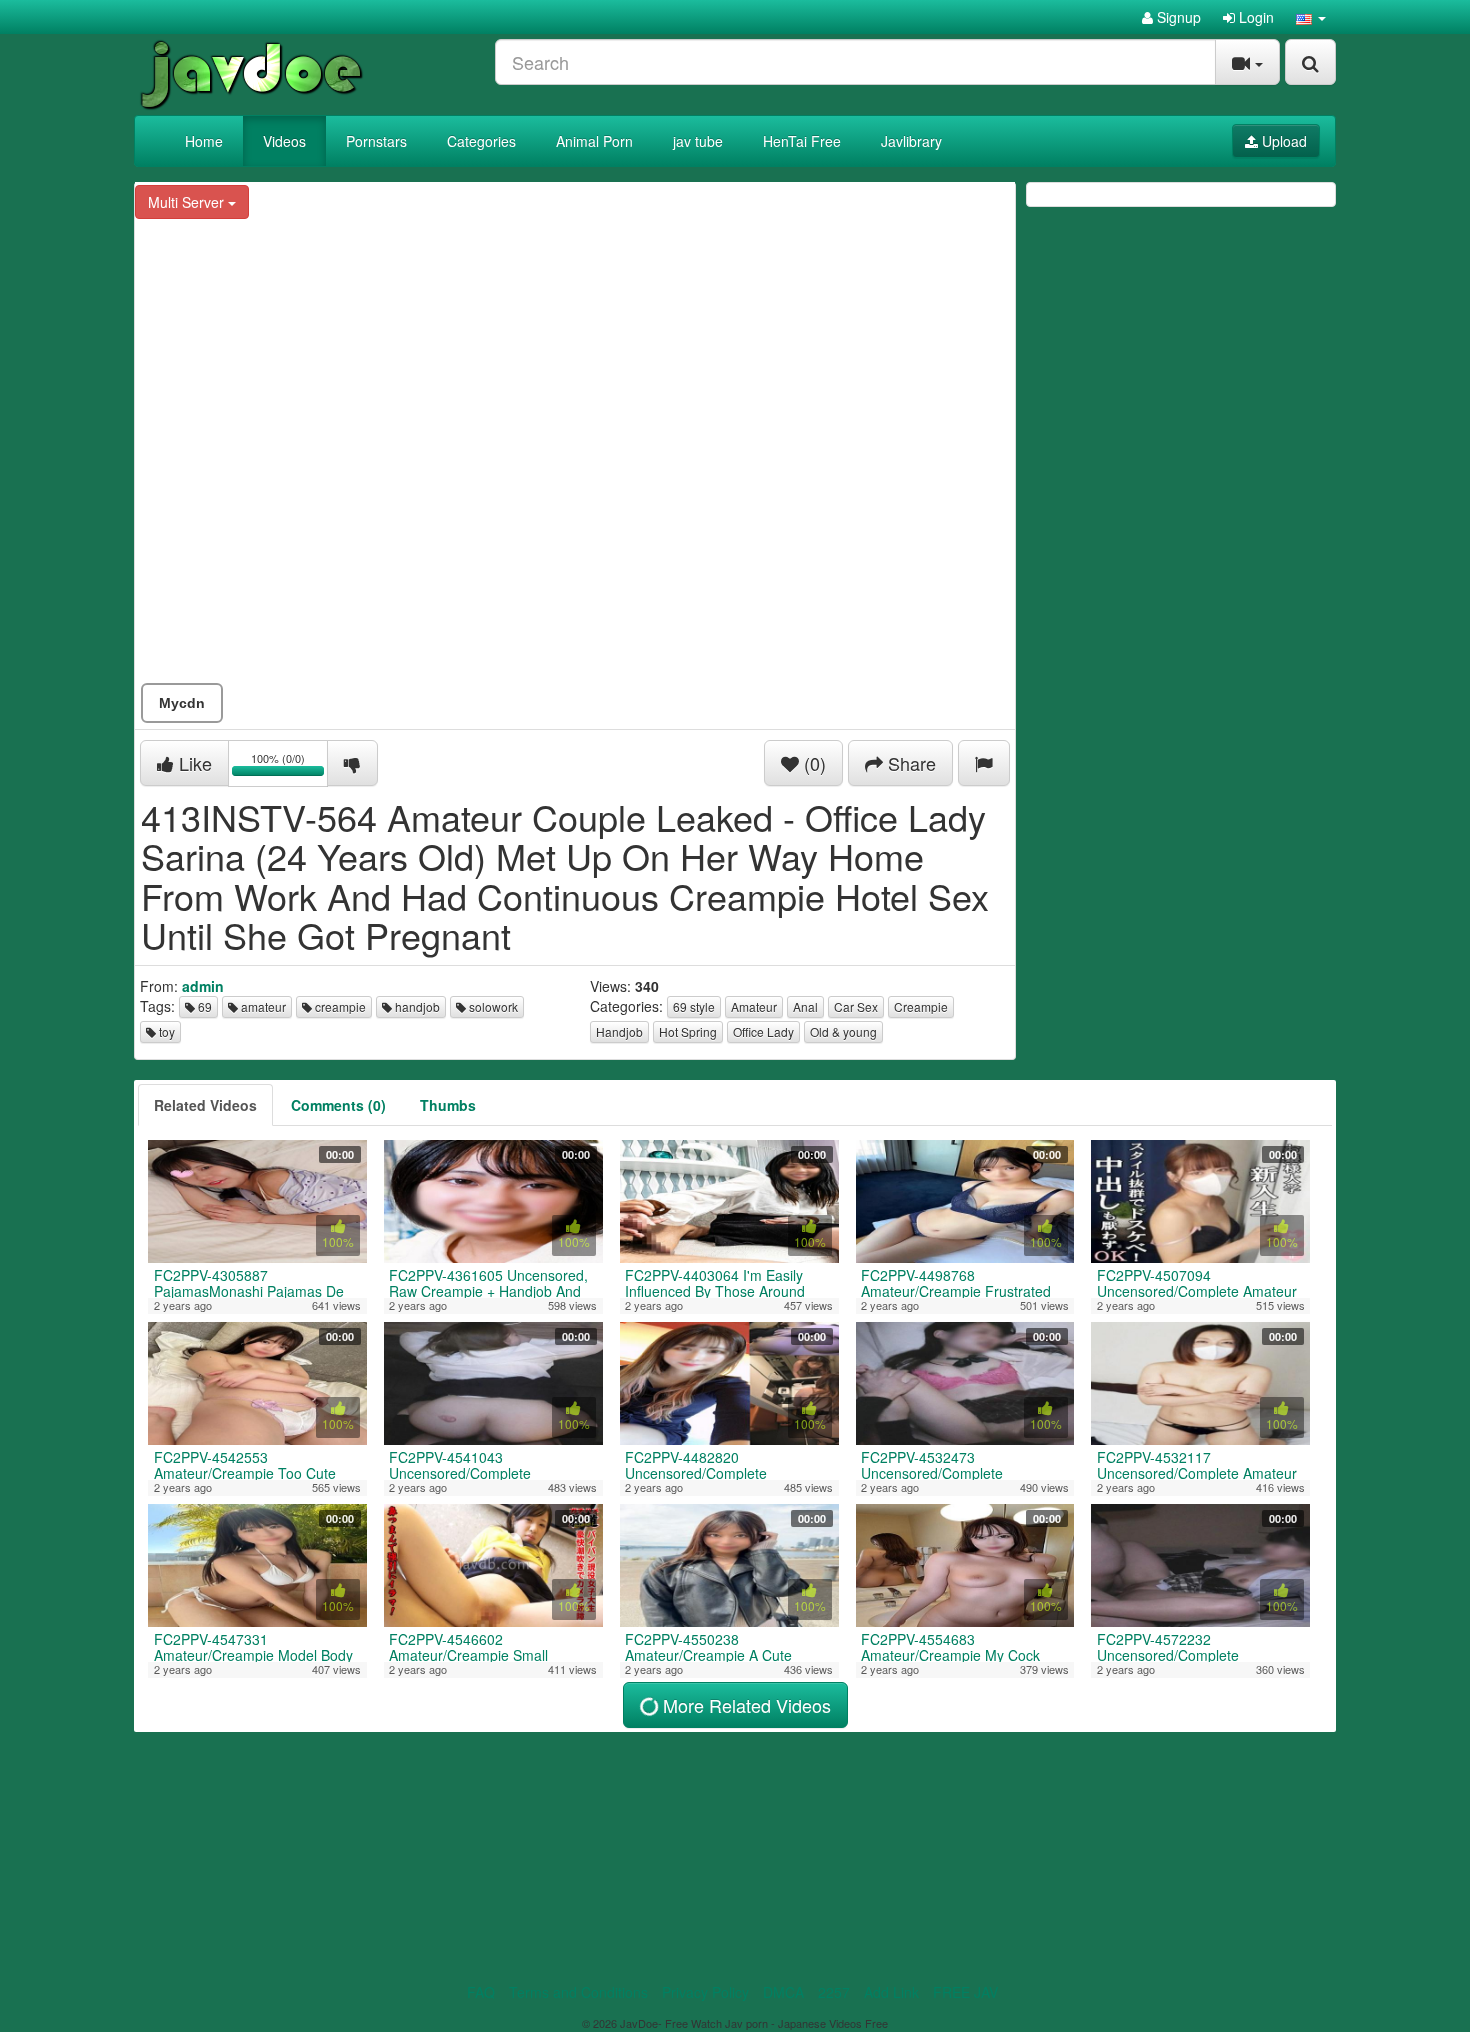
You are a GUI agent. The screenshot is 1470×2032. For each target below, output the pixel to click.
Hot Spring (688, 1031)
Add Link (891, 1992)
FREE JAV (965, 1992)
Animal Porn (594, 141)
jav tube (698, 141)
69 (203, 1006)
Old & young (843, 1031)
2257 (834, 1992)
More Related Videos (744, 1705)
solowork (492, 1006)
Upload (1282, 141)
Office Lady (763, 1031)
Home (204, 141)
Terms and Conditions (578, 1992)
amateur (262, 1006)
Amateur (754, 1006)
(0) (812, 763)
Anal (805, 1006)
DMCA (783, 1992)
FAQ (481, 1992)
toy (165, 1031)
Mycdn (182, 703)
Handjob (619, 1031)
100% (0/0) (289, 766)
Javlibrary (911, 141)
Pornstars (376, 141)
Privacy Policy (705, 1992)
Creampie (921, 1006)
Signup (1177, 17)
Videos (284, 141)
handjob (416, 1006)
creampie (339, 1006)
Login (1254, 17)
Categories (481, 141)
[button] (1311, 17)
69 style (694, 1006)
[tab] (205, 1105)
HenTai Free (802, 141)
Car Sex (856, 1006)
